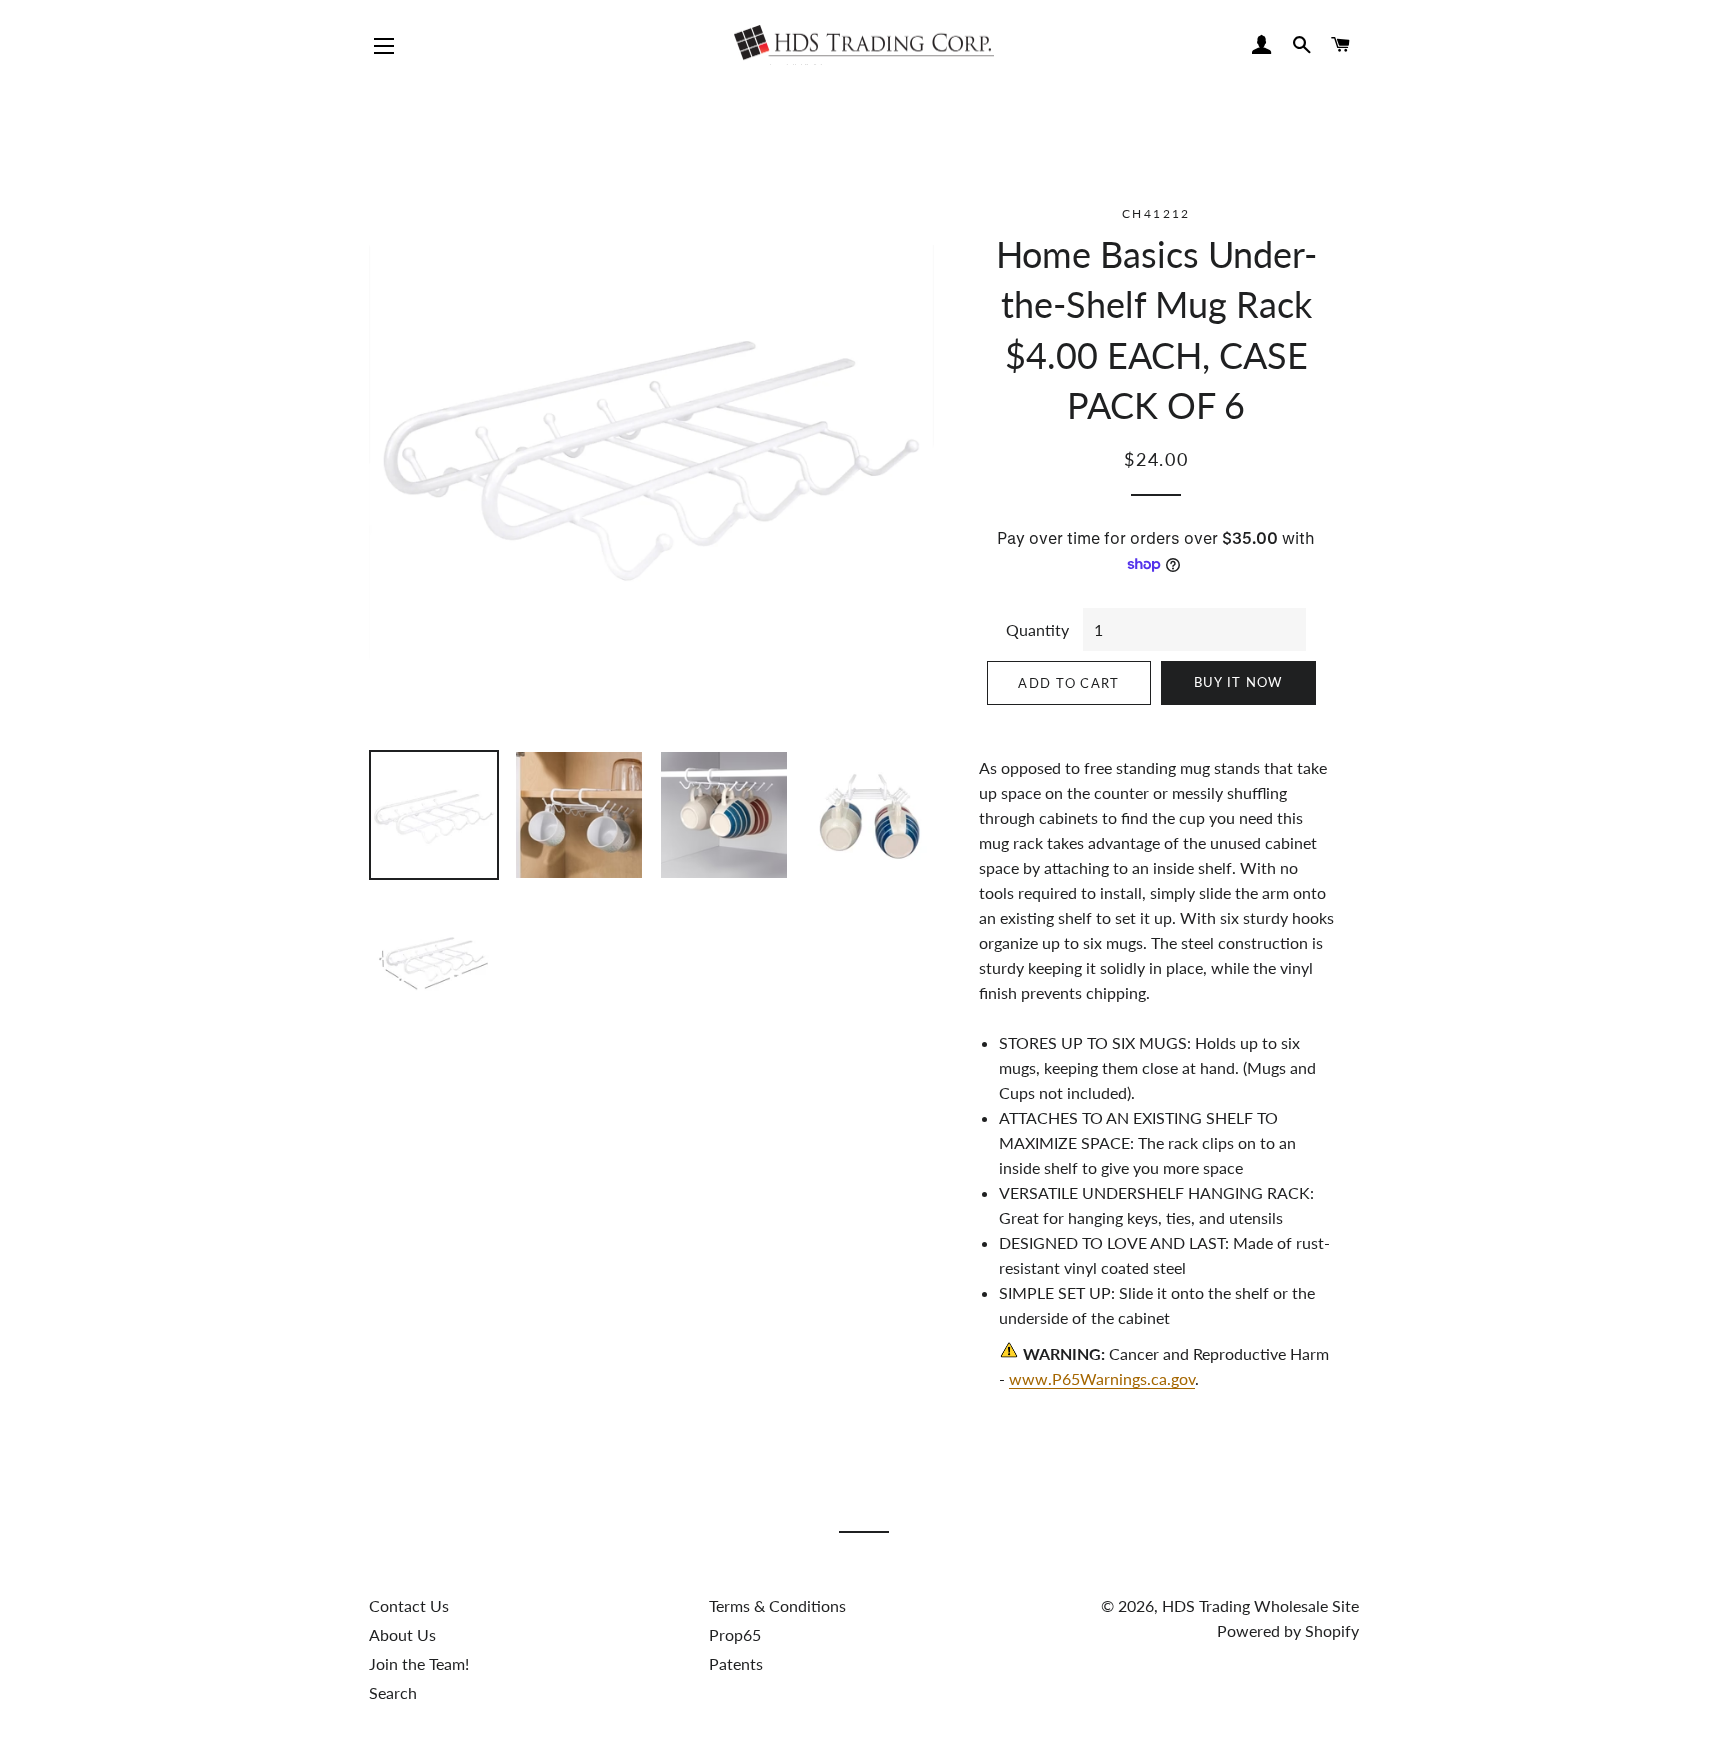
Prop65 (735, 1634)
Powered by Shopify (1288, 1630)
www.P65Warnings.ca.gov (1102, 1378)
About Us (402, 1634)
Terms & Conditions (777, 1605)
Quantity (1037, 629)
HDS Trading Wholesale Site (1260, 1605)
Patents (736, 1663)
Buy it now (1238, 682)
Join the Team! (419, 1663)
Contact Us (409, 1605)
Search (393, 1692)
